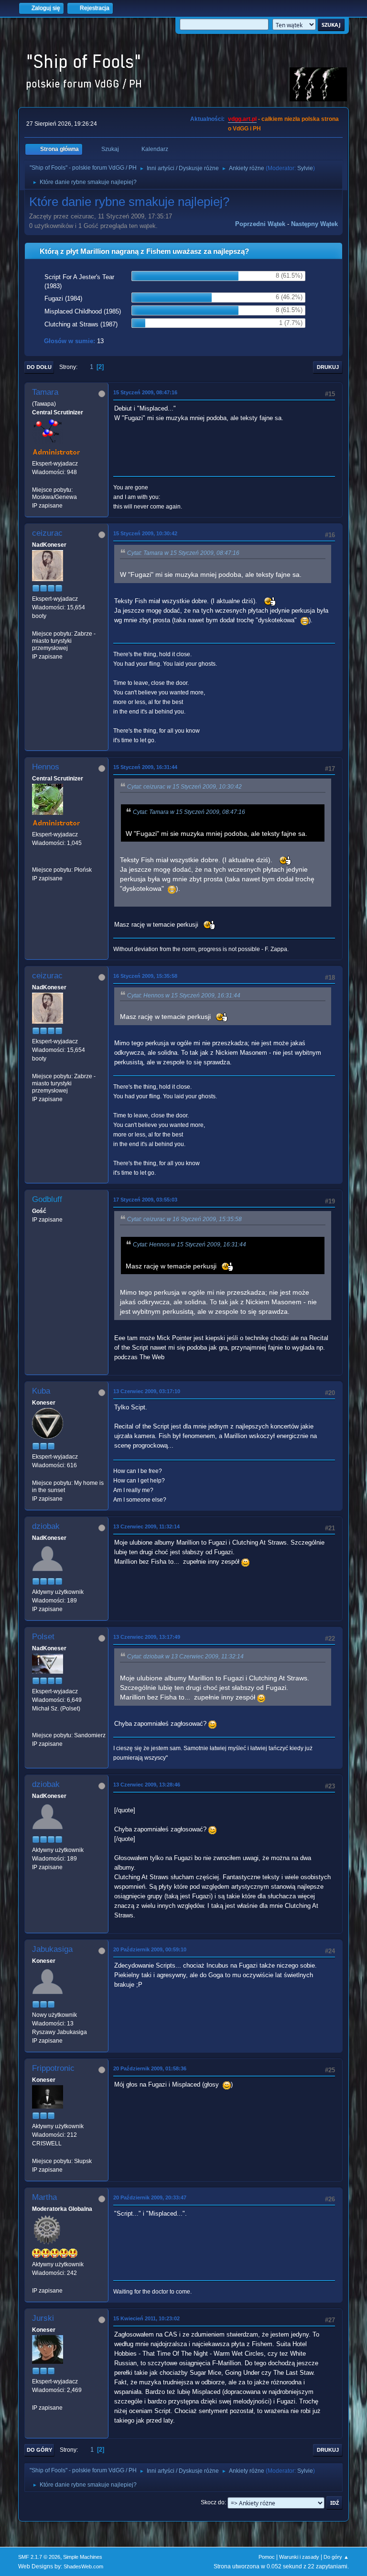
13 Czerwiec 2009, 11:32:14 (146, 1526)
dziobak (46, 1526)
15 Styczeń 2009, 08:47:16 (145, 392)
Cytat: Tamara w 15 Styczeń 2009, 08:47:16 (183, 553)
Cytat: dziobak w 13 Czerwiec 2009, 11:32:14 (185, 1656)
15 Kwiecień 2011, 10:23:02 (146, 2318)
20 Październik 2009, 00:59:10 (150, 1949)
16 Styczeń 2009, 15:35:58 (145, 976)
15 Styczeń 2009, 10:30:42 (145, 533)
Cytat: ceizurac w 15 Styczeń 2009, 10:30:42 (184, 787)
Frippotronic (53, 2068)
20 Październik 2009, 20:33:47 (150, 2197)
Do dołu (39, 367)
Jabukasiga (52, 1949)
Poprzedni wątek (260, 224)
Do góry (39, 2450)
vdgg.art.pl (242, 119)
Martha (44, 2197)
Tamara (45, 392)
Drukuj (328, 367)
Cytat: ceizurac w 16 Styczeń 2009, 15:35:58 (184, 1219)
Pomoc (267, 2557)
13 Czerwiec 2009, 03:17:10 (147, 1391)
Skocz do (213, 2502)
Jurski (43, 2318)
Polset (43, 1637)
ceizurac (47, 533)
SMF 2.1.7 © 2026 (39, 2557)
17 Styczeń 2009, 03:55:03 (145, 1200)
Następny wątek (314, 224)
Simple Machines (83, 2557)
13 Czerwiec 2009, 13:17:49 (147, 1637)
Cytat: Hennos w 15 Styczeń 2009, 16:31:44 (184, 996)
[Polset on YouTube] (36, 1726)
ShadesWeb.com (83, 2566)
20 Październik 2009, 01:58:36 (150, 2068)
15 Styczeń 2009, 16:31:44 (145, 767)
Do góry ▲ (336, 2557)
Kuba (41, 1391)
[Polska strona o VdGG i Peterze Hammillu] (36, 861)
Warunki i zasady (299, 2557)
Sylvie (305, 168)
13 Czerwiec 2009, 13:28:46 (147, 1785)
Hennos (46, 767)
